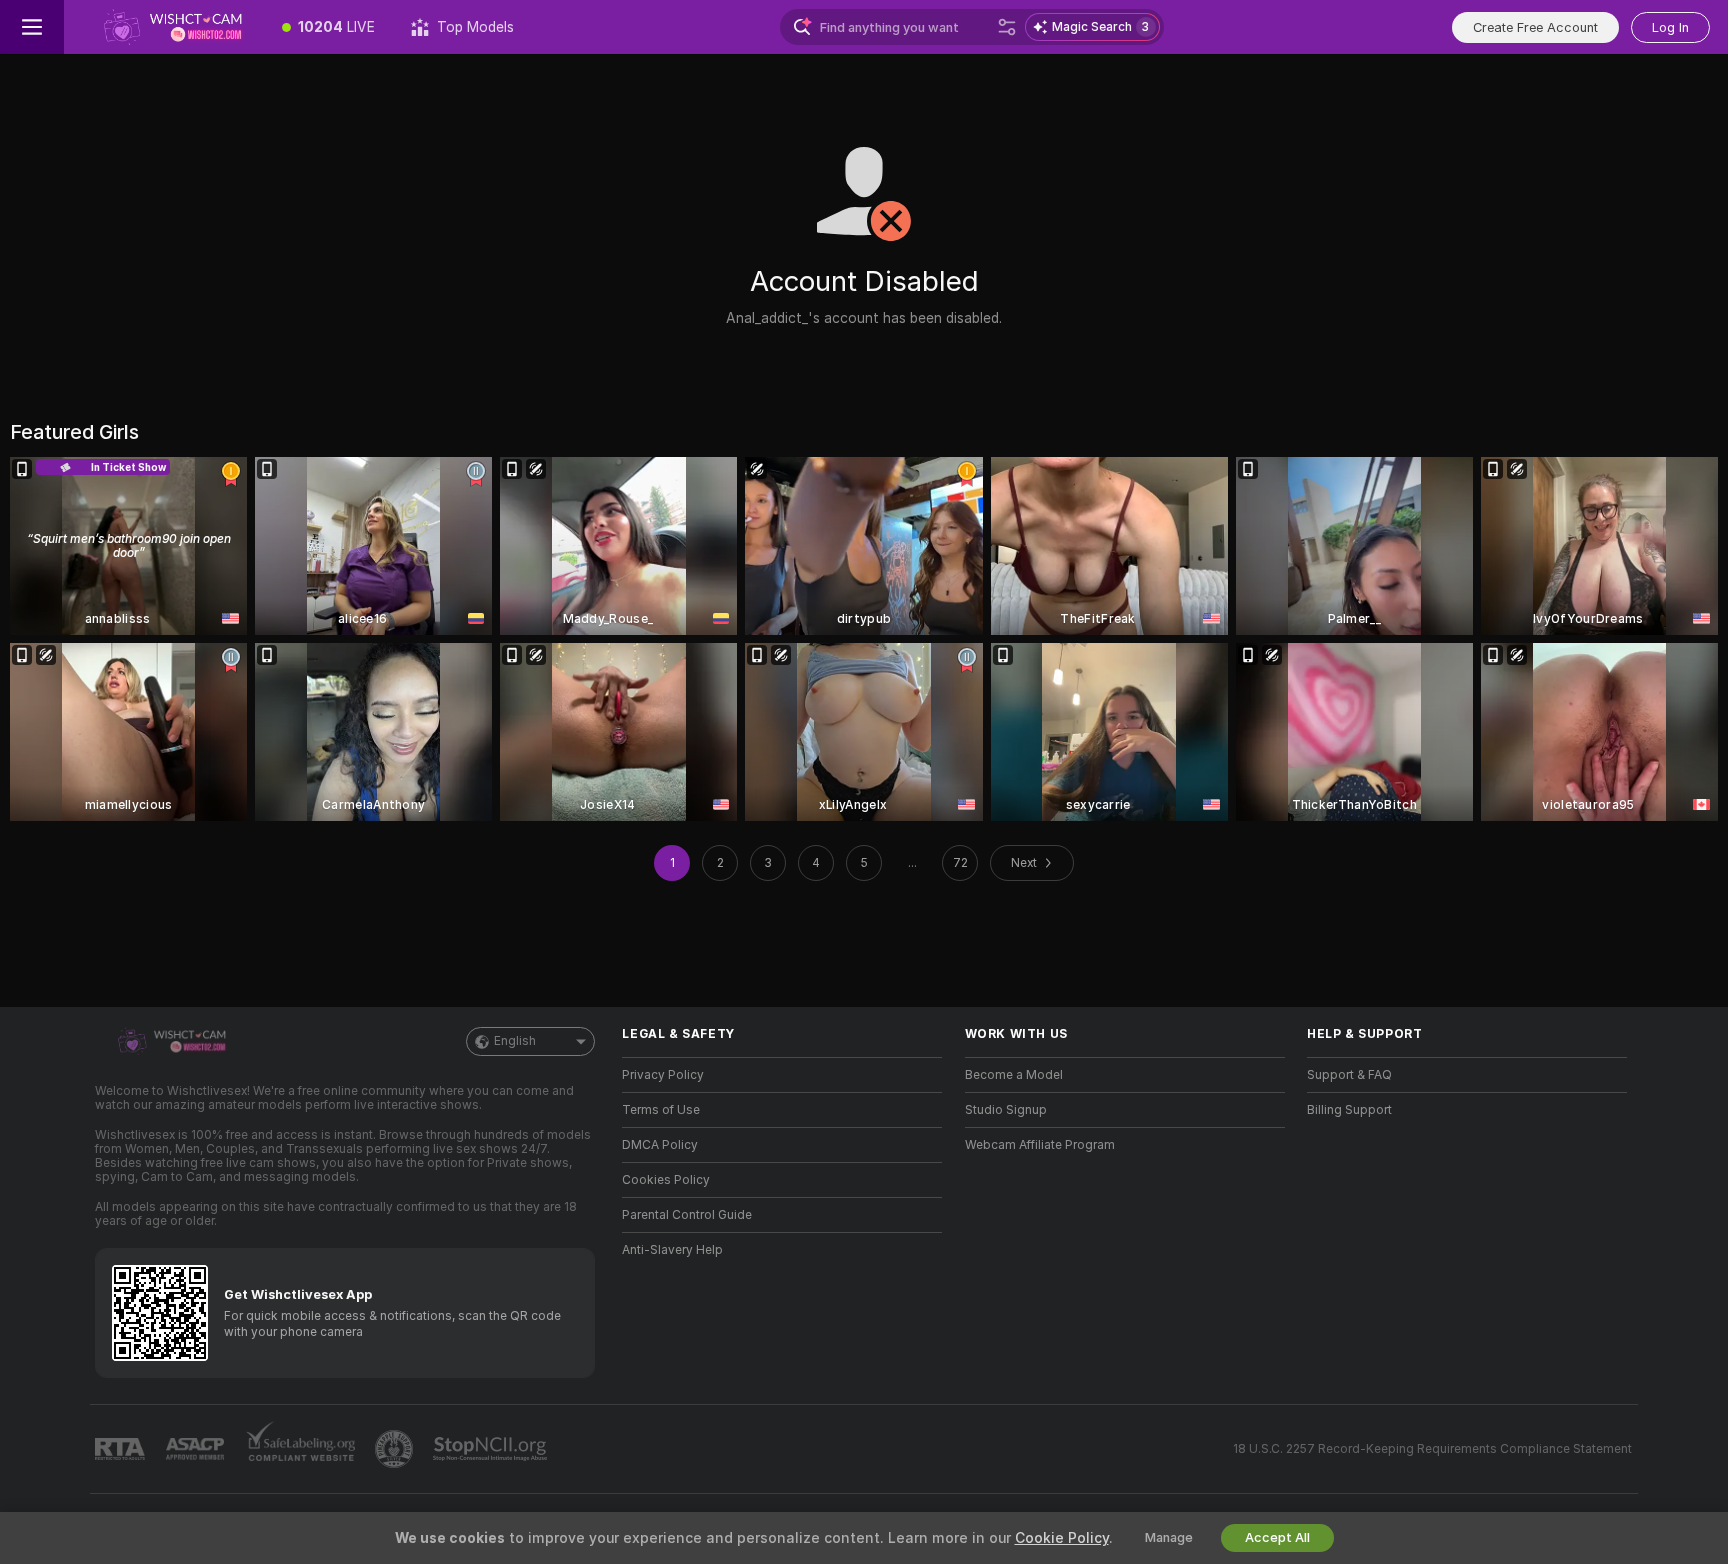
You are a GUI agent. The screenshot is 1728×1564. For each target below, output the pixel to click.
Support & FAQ (1349, 1075)
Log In (1670, 27)
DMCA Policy (660, 1145)
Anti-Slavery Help (672, 1250)
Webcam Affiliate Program (1040, 1145)
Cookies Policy (666, 1180)
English (515, 1041)
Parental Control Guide (687, 1215)
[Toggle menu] (32, 27)
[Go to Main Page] (164, 27)
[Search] (1007, 27)
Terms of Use (661, 1110)
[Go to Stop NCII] (492, 1449)
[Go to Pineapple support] (396, 1449)
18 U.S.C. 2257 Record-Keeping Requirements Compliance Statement (1432, 1449)
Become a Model (1014, 1075)
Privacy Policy (663, 1075)
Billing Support (1349, 1110)
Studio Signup (1006, 1110)
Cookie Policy (1062, 1538)
